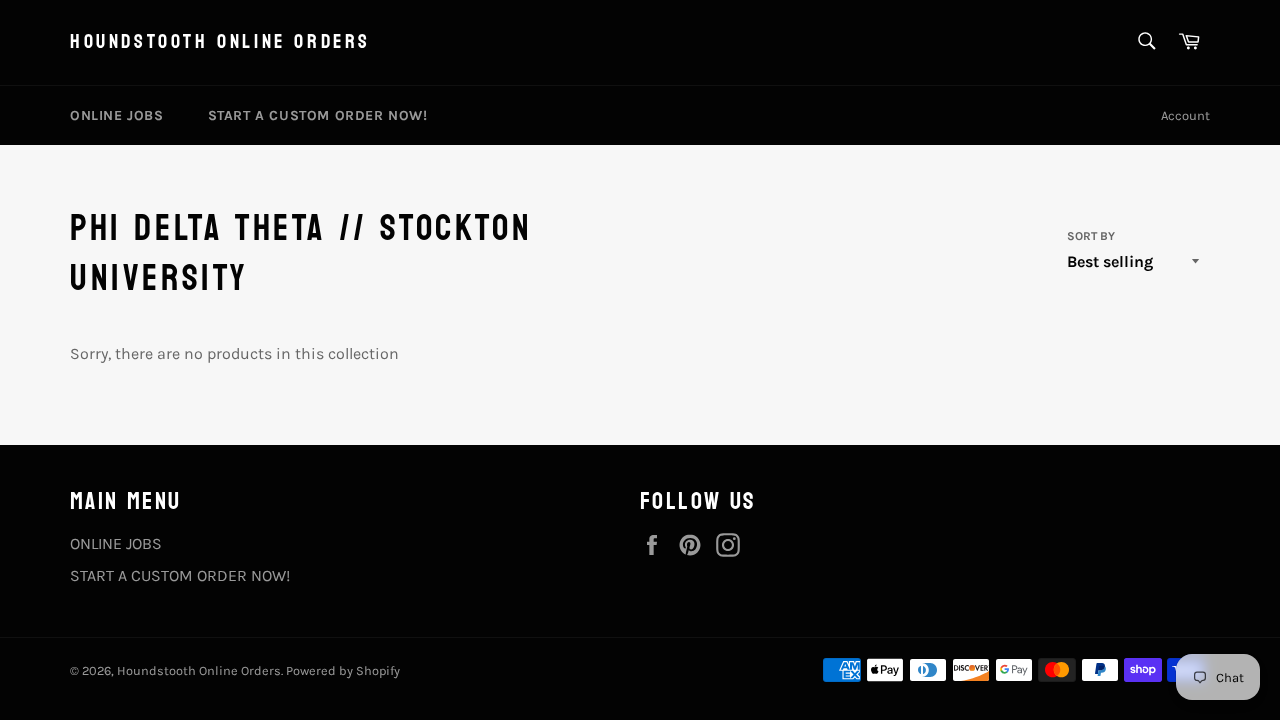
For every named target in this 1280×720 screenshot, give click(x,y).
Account (1185, 115)
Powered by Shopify (343, 670)
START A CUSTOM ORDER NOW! (318, 115)
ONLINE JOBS (117, 115)
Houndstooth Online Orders (220, 43)
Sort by (1091, 236)
